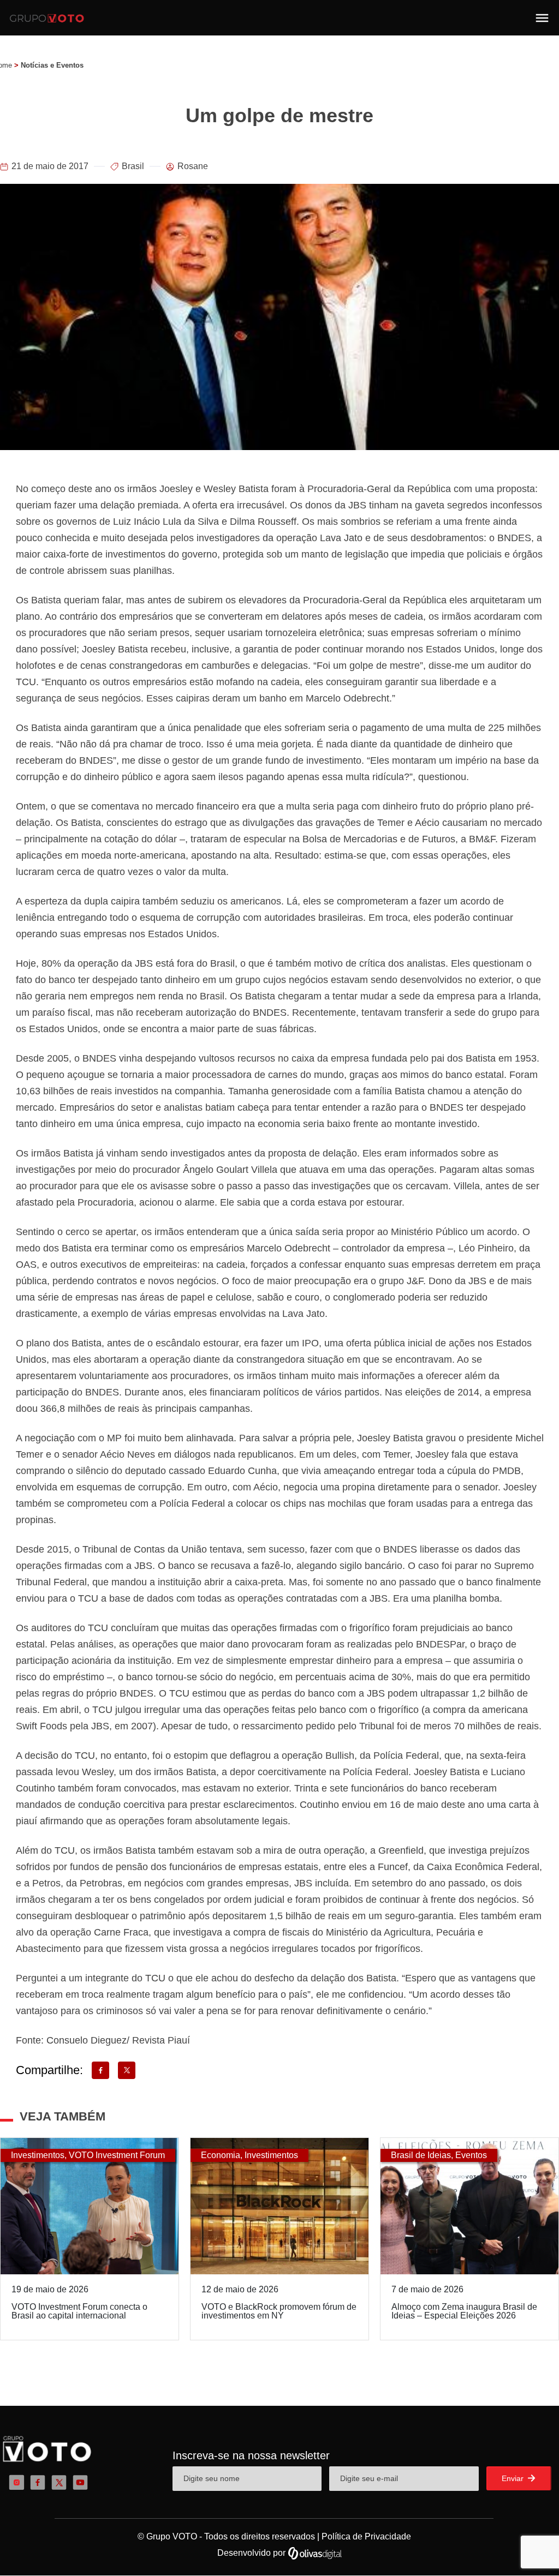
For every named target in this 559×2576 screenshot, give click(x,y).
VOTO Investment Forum (117, 2155)
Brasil (133, 166)
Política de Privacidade (366, 2536)
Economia (221, 2155)
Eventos (471, 2155)
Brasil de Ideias (421, 2155)
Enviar (514, 2478)
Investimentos (38, 2155)
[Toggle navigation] (542, 18)
